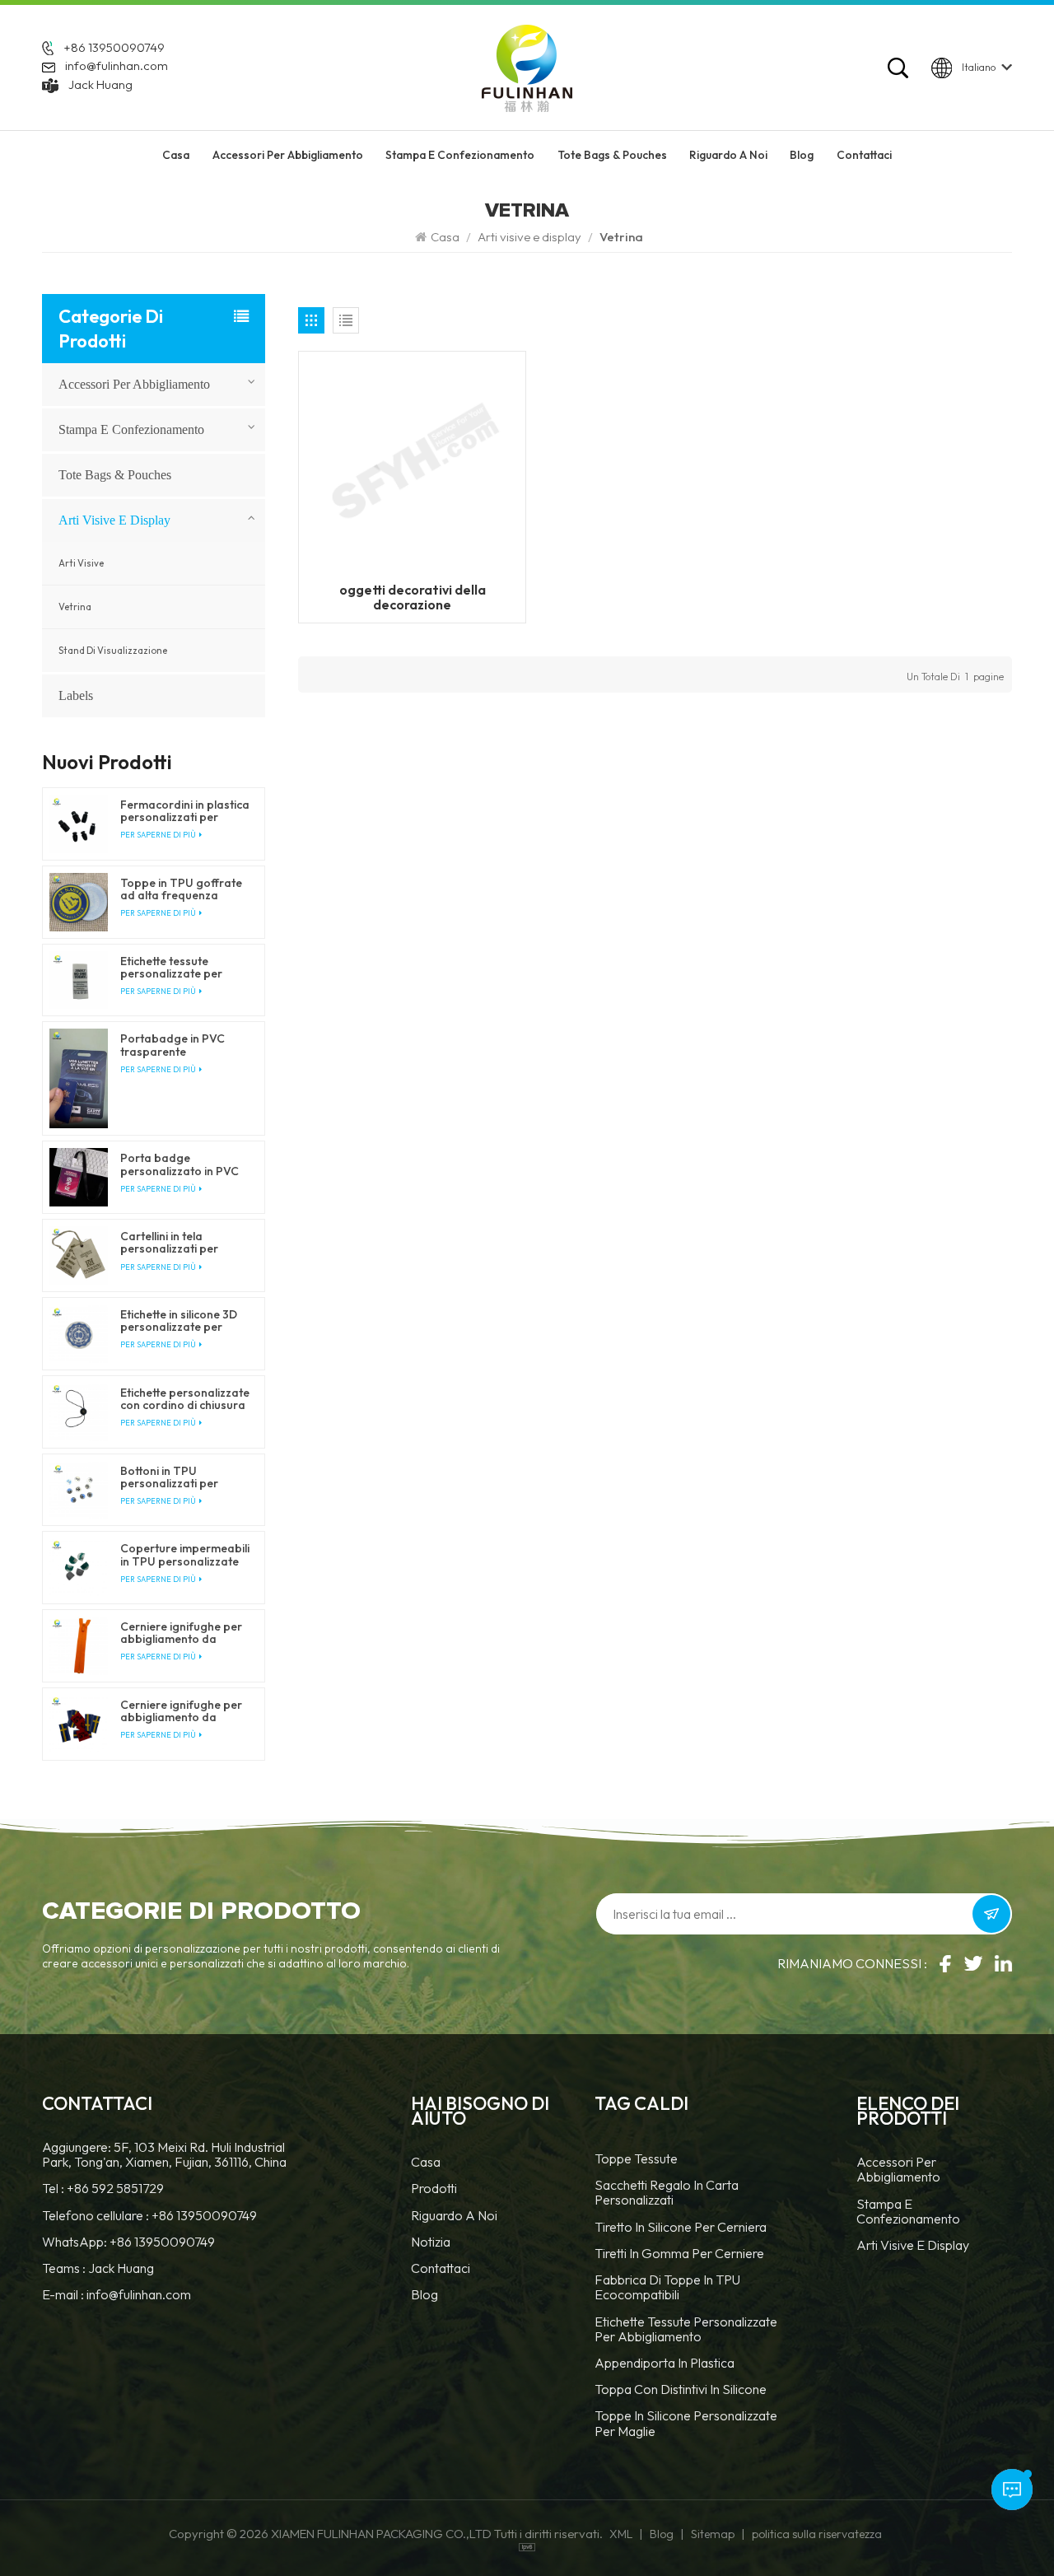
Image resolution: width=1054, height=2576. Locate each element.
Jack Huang (100, 84)
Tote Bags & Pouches (612, 155)
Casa (176, 155)
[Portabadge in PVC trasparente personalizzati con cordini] (79, 1078)
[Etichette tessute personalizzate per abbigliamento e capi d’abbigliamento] (79, 980)
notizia (431, 2242)
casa (426, 2162)
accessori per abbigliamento (288, 155)
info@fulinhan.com (117, 65)
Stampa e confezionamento (460, 155)
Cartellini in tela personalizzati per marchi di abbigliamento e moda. (183, 1243)
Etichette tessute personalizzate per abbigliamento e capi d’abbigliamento (177, 968)
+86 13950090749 (114, 47)
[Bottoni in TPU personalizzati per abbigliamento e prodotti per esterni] (79, 1490)
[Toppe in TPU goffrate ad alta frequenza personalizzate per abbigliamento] (79, 902)
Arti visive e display (529, 237)
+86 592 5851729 (115, 2188)
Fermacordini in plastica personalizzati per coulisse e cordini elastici (185, 811)
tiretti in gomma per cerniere (679, 2254)
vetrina (75, 607)
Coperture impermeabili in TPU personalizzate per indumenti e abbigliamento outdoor (185, 1555)
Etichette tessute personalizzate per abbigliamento (686, 2329)
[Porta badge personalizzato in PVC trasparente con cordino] (79, 1177)
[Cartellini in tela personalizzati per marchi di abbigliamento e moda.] (79, 1255)
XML (621, 2534)
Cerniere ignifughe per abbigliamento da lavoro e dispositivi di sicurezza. (181, 1633)
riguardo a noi (728, 155)
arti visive (81, 563)
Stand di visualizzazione (113, 651)
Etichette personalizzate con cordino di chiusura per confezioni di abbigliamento (185, 1399)
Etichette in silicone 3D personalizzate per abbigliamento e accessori (179, 1321)
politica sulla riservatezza (817, 2534)
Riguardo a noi (454, 2216)
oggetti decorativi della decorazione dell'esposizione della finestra (413, 597)
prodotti (434, 2189)
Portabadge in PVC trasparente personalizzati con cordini (173, 1045)
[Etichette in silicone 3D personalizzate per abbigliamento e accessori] (79, 1334)
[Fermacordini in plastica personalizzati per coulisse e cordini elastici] (79, 824)
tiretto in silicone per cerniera (681, 2227)
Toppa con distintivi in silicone (681, 2389)
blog (424, 2295)
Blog (802, 155)
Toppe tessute (636, 2159)
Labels (76, 695)
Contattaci (864, 155)
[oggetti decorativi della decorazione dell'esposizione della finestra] (412, 464)
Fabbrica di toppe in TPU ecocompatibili (667, 2287)
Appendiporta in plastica (665, 2363)
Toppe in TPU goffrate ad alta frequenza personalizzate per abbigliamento (181, 889)
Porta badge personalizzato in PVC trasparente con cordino (180, 1164)
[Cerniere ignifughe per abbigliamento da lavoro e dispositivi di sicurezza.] (79, 1646)
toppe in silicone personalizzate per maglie (686, 2423)
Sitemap (713, 2534)
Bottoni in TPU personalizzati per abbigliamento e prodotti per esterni (173, 1477)
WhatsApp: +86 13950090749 (128, 2242)
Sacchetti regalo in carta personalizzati (667, 2193)
